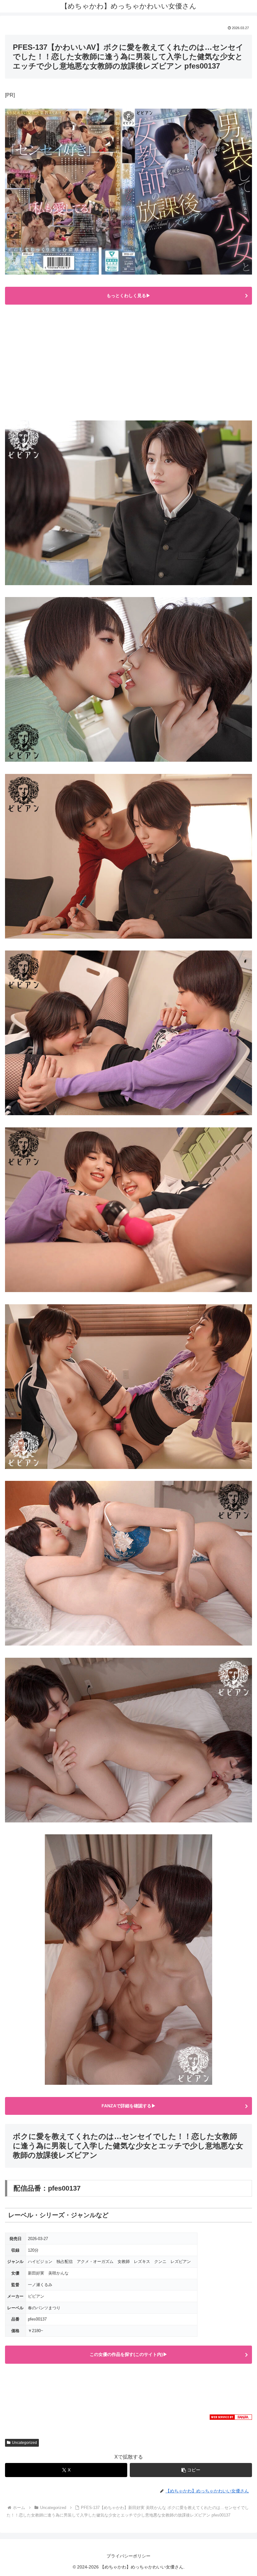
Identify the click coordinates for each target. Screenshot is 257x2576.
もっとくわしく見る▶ (128, 296)
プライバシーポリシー (128, 2556)
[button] (191, 2470)
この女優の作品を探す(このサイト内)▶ (128, 2354)
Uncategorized (24, 2443)
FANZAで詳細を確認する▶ (129, 2106)
